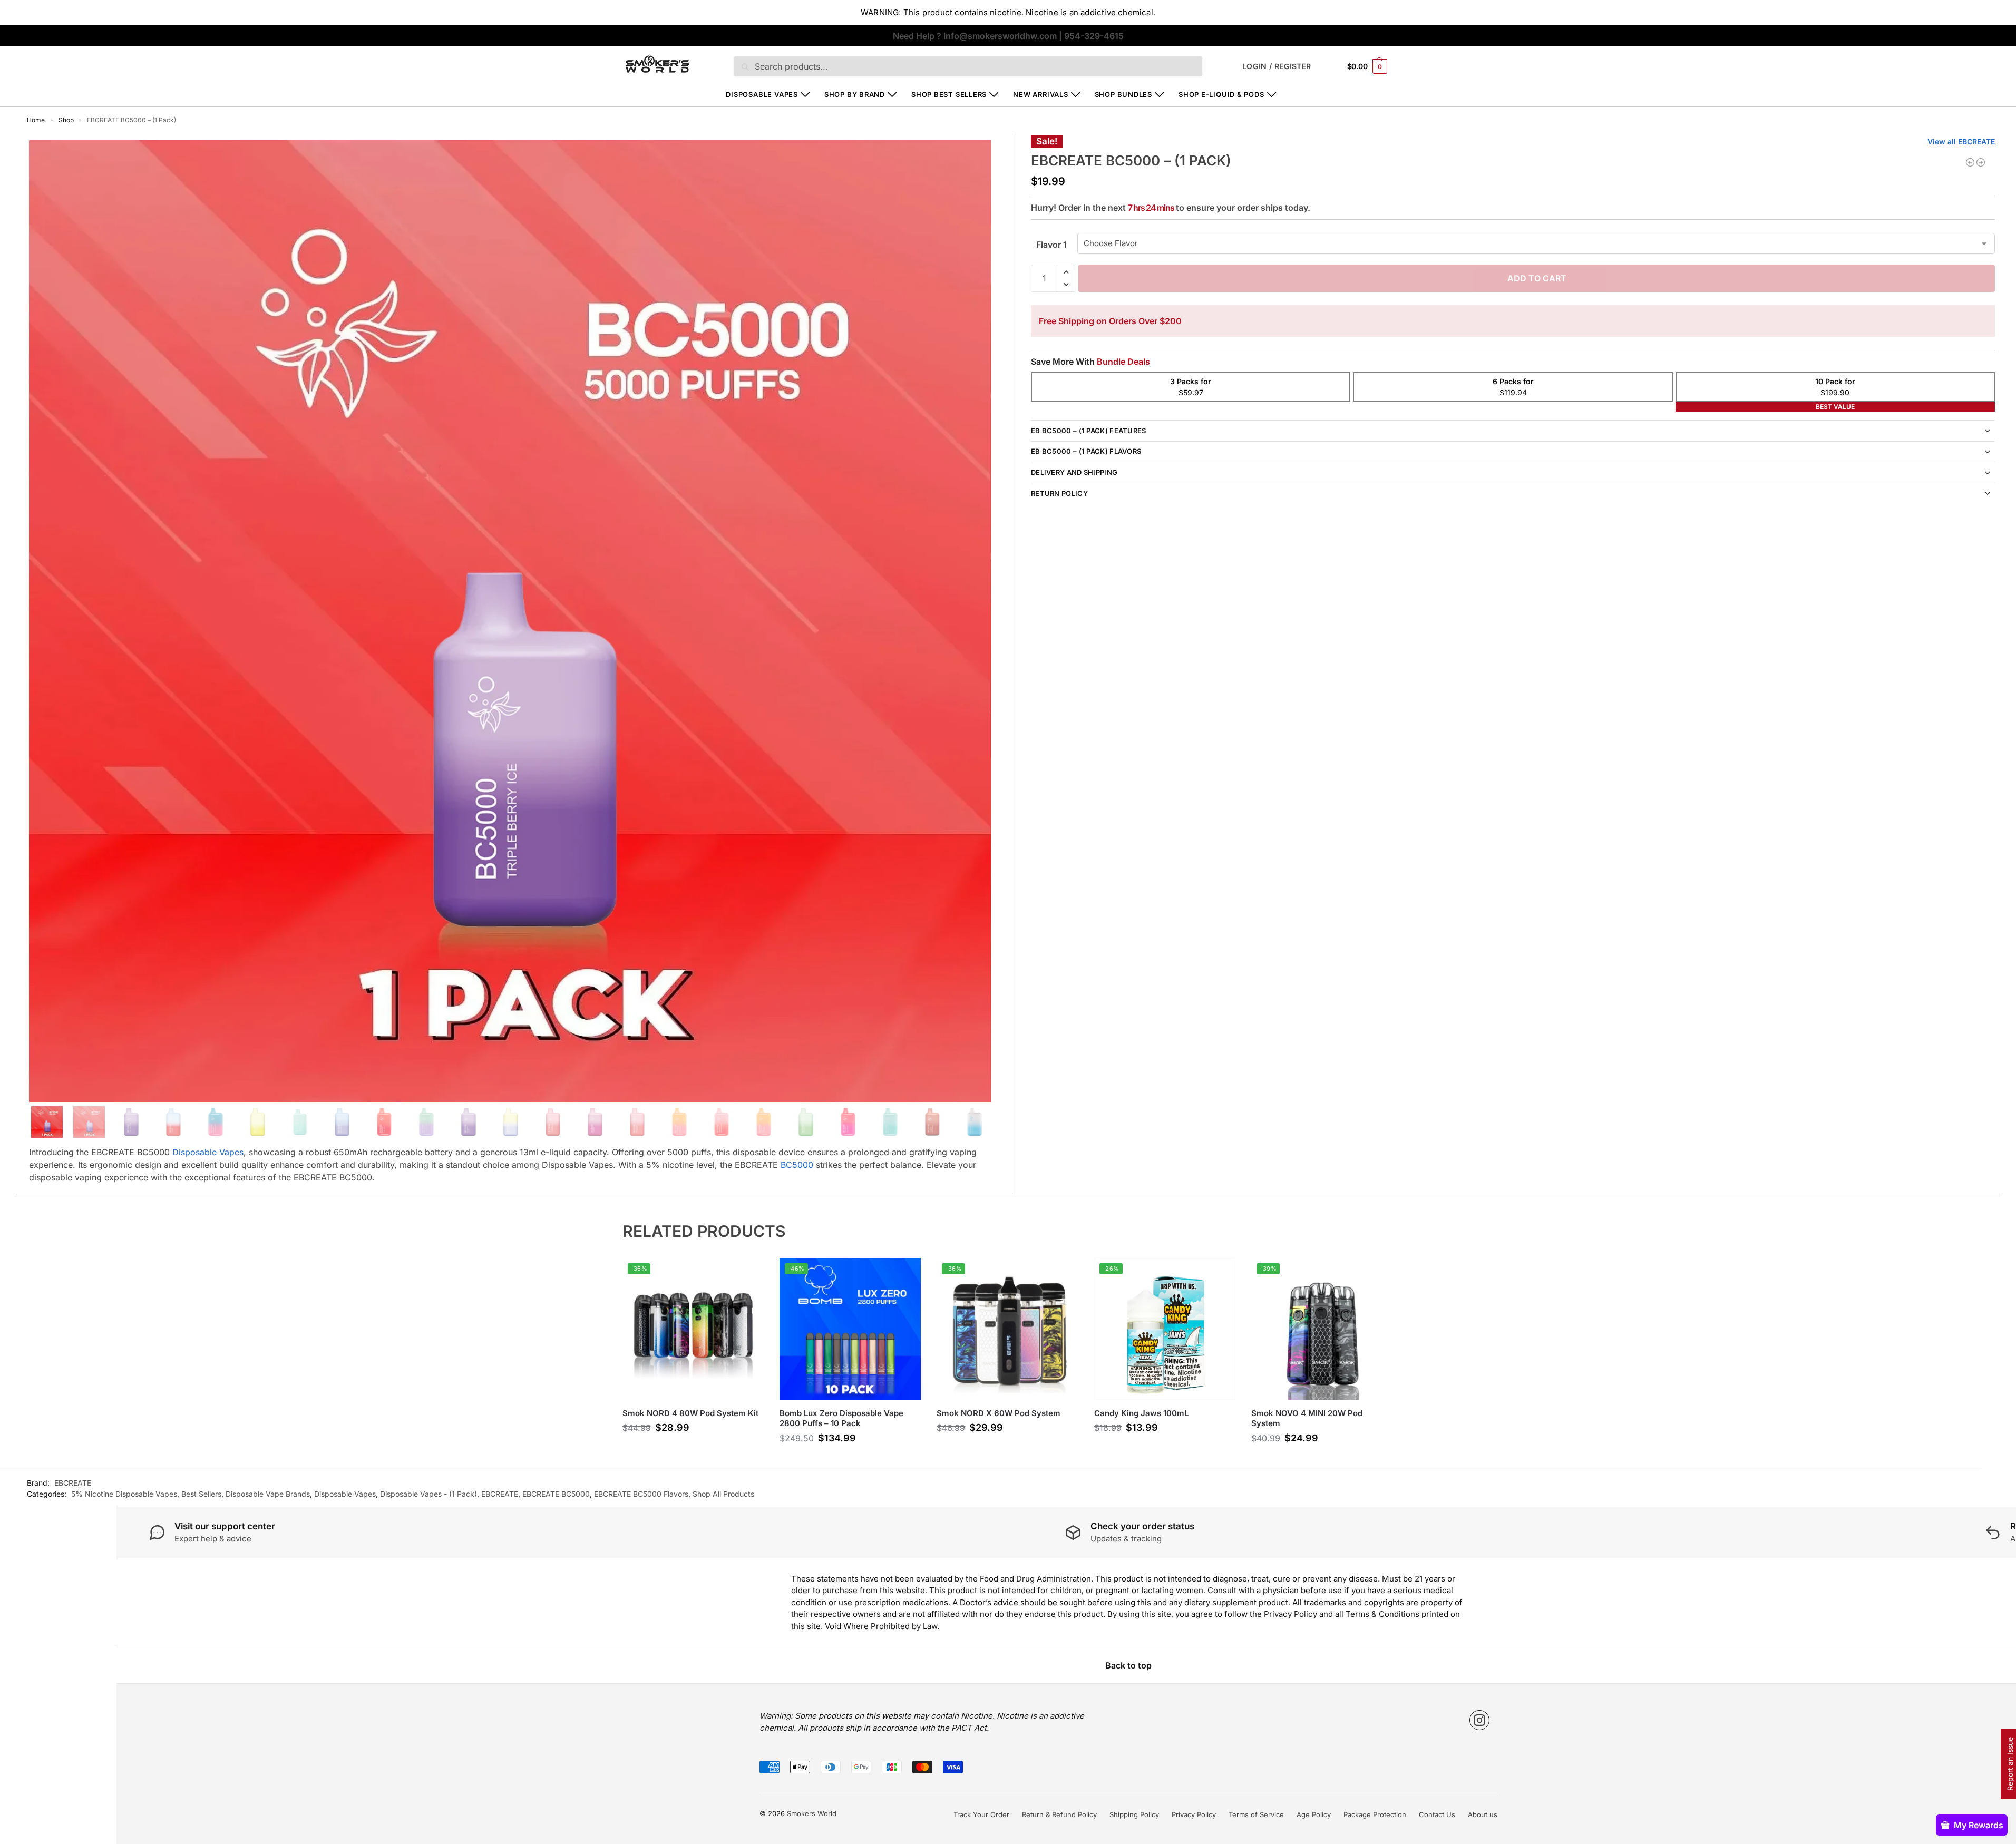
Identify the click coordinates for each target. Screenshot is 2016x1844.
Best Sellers (201, 1494)
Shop (66, 120)
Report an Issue (2010, 1764)
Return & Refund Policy (1059, 1814)
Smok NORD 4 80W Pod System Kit (690, 1413)
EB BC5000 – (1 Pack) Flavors (1086, 451)
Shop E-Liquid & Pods (1221, 94)
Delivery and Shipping (1074, 472)
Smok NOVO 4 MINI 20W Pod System (1307, 1418)
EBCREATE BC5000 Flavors (641, 1494)
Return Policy (1059, 493)
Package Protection (1375, 1814)
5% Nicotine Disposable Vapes (124, 1494)
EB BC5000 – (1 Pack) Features (1089, 431)
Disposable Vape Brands (268, 1494)
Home (36, 120)
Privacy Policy (1194, 1814)
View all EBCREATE (1961, 142)
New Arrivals (1040, 94)
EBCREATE (500, 1494)
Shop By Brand (855, 94)
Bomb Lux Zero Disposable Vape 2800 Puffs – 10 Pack (841, 1418)
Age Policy (1314, 1814)
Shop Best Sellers (949, 94)
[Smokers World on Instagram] (1479, 1720)
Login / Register (1277, 66)
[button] (1367, 66)
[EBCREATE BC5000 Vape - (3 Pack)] (1981, 162)
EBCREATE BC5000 (556, 1494)
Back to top (1128, 1665)
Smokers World (812, 1813)
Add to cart (1537, 278)
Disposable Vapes (762, 94)
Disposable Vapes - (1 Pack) (428, 1494)
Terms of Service (1256, 1814)
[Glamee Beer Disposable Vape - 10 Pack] (1970, 162)
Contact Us (1437, 1814)
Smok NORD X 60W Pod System (999, 1413)
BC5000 (796, 1165)
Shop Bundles (1123, 94)
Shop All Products (723, 1494)
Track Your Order (981, 1814)
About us (1483, 1814)
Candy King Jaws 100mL (1141, 1413)
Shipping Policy (1134, 1814)
